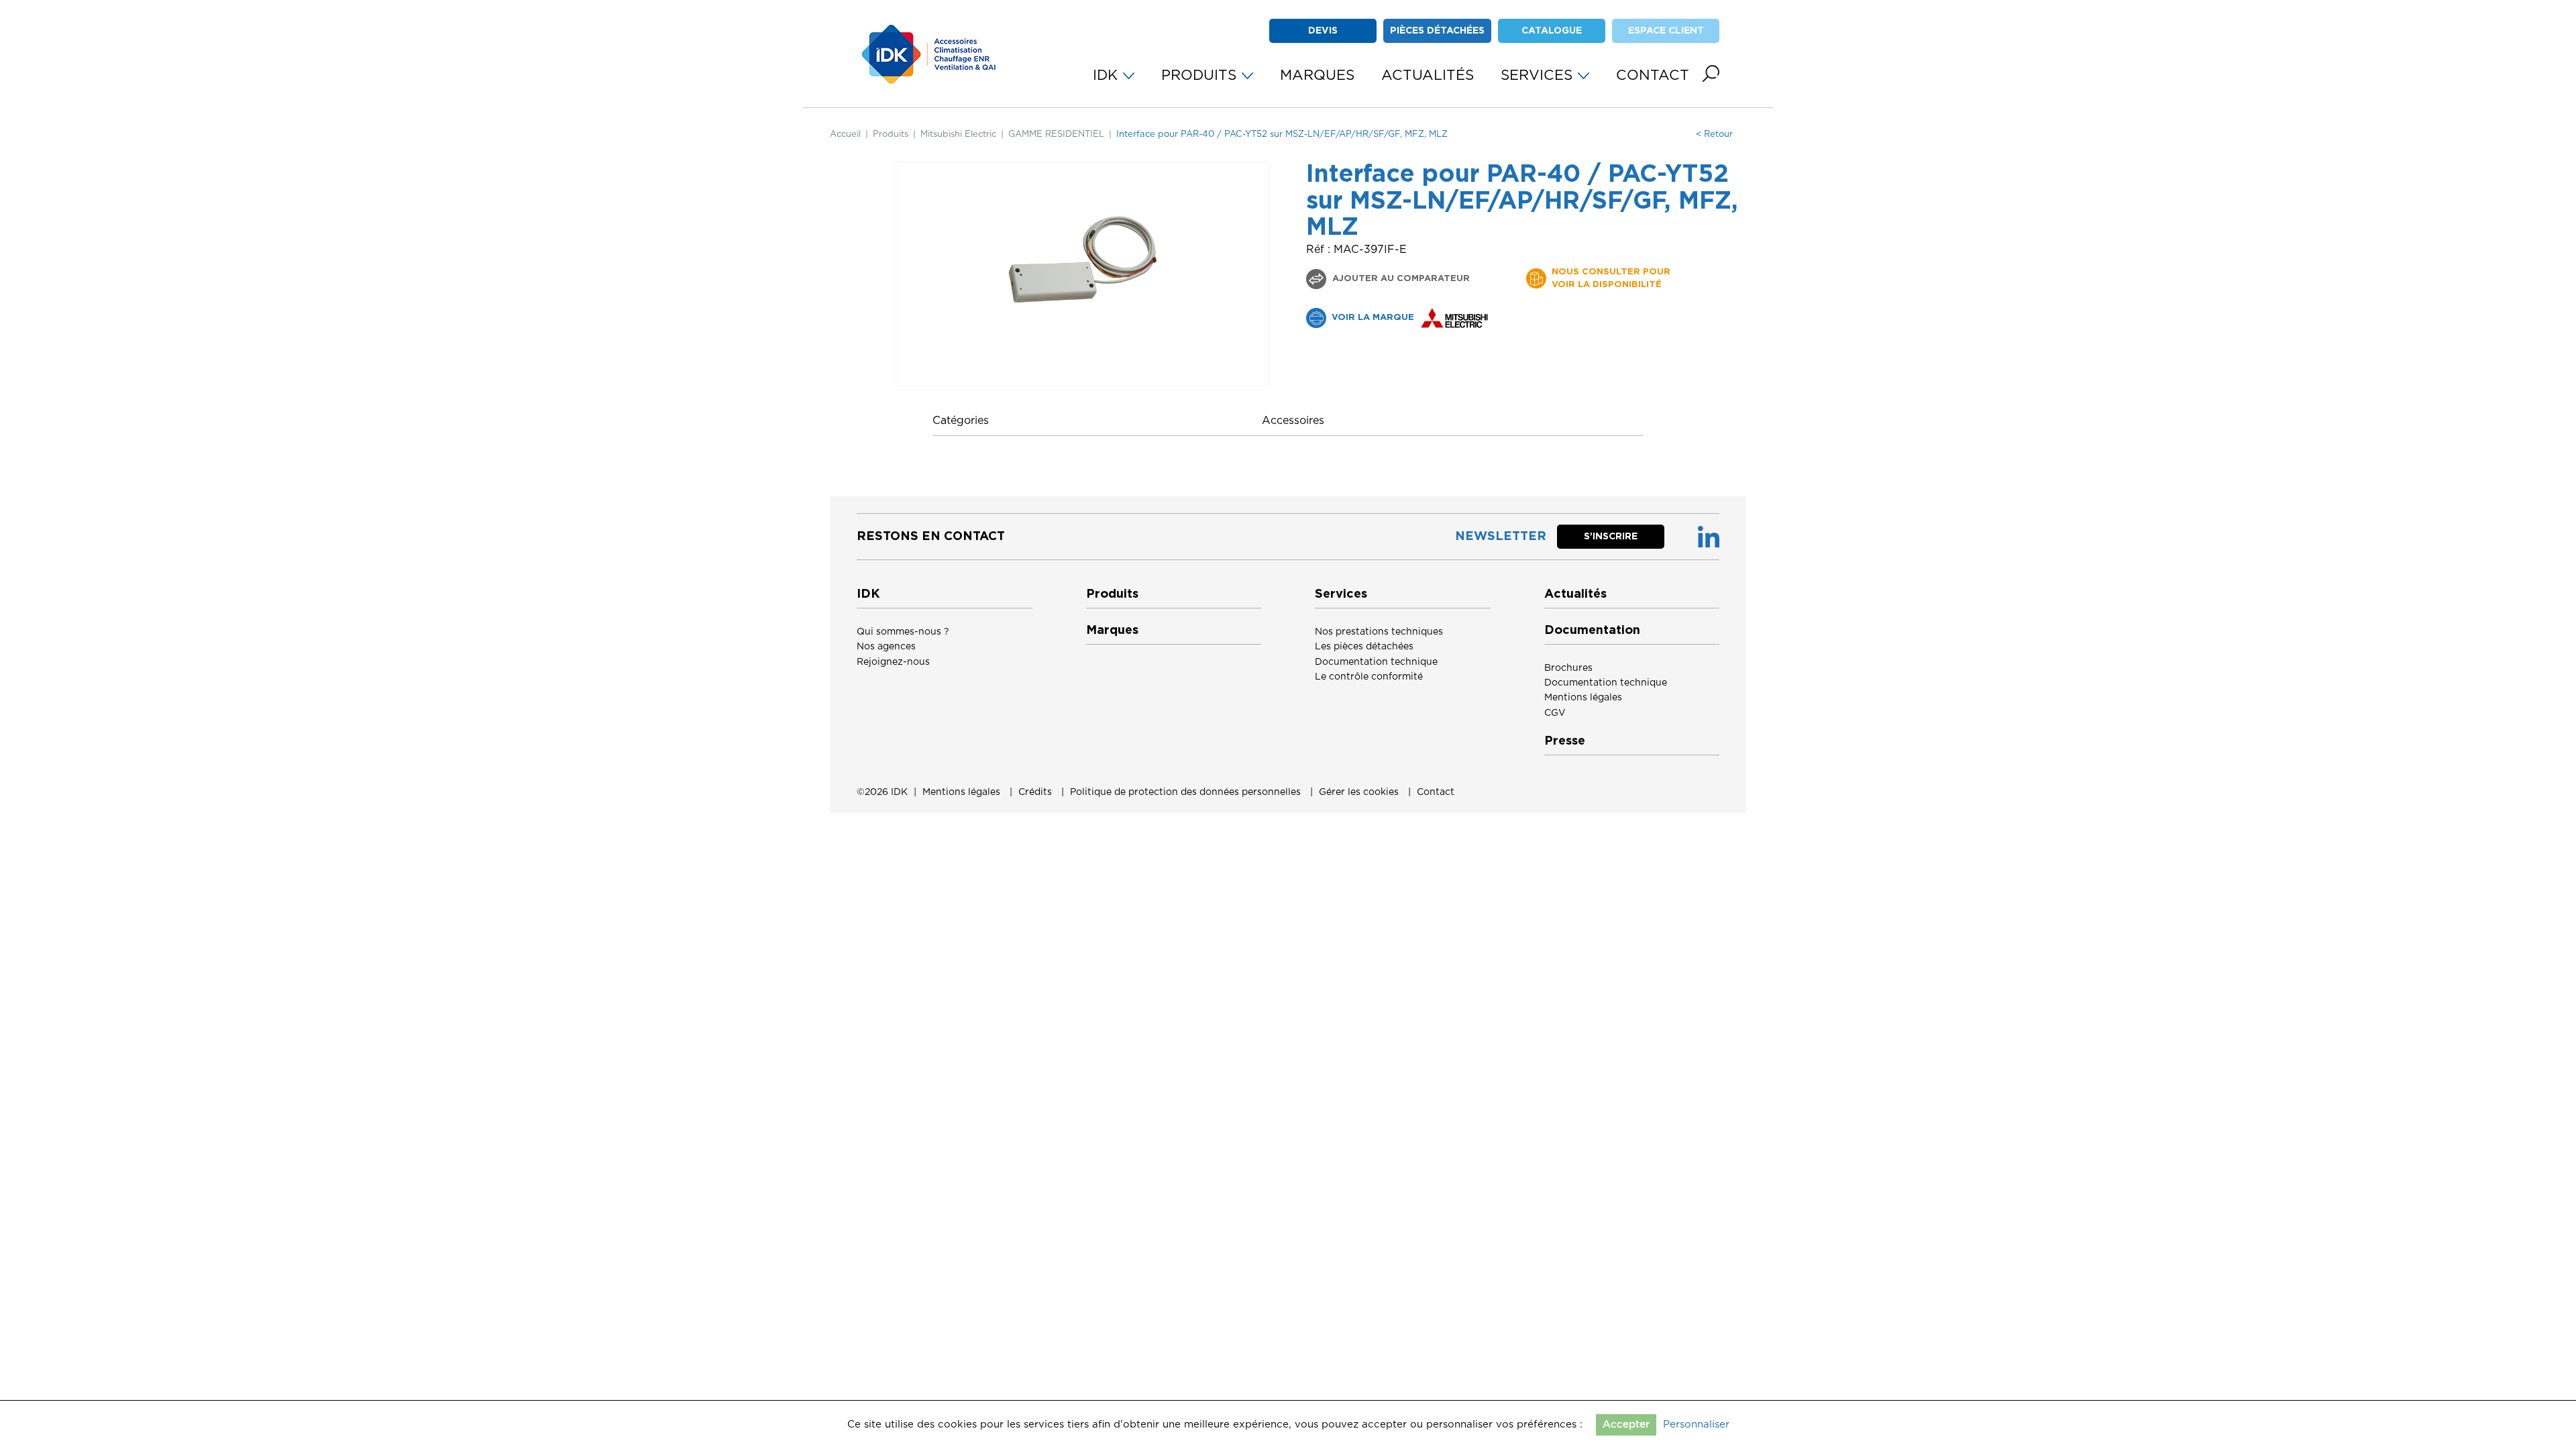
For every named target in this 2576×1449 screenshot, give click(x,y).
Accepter (1626, 1425)
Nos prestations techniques (1379, 632)
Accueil (845, 135)
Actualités (1575, 594)
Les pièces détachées (1364, 647)
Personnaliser (1696, 1425)
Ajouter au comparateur (1400, 279)
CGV (1555, 713)
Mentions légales (1583, 698)
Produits (891, 135)
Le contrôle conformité (1369, 677)
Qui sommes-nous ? (903, 632)
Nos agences (886, 647)
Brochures (1568, 668)
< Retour (1714, 135)
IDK (899, 792)
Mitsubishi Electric (958, 135)
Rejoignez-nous (893, 662)
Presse (1565, 741)
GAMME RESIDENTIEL (1056, 135)
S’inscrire (1611, 537)
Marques (1112, 631)
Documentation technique (1376, 662)
